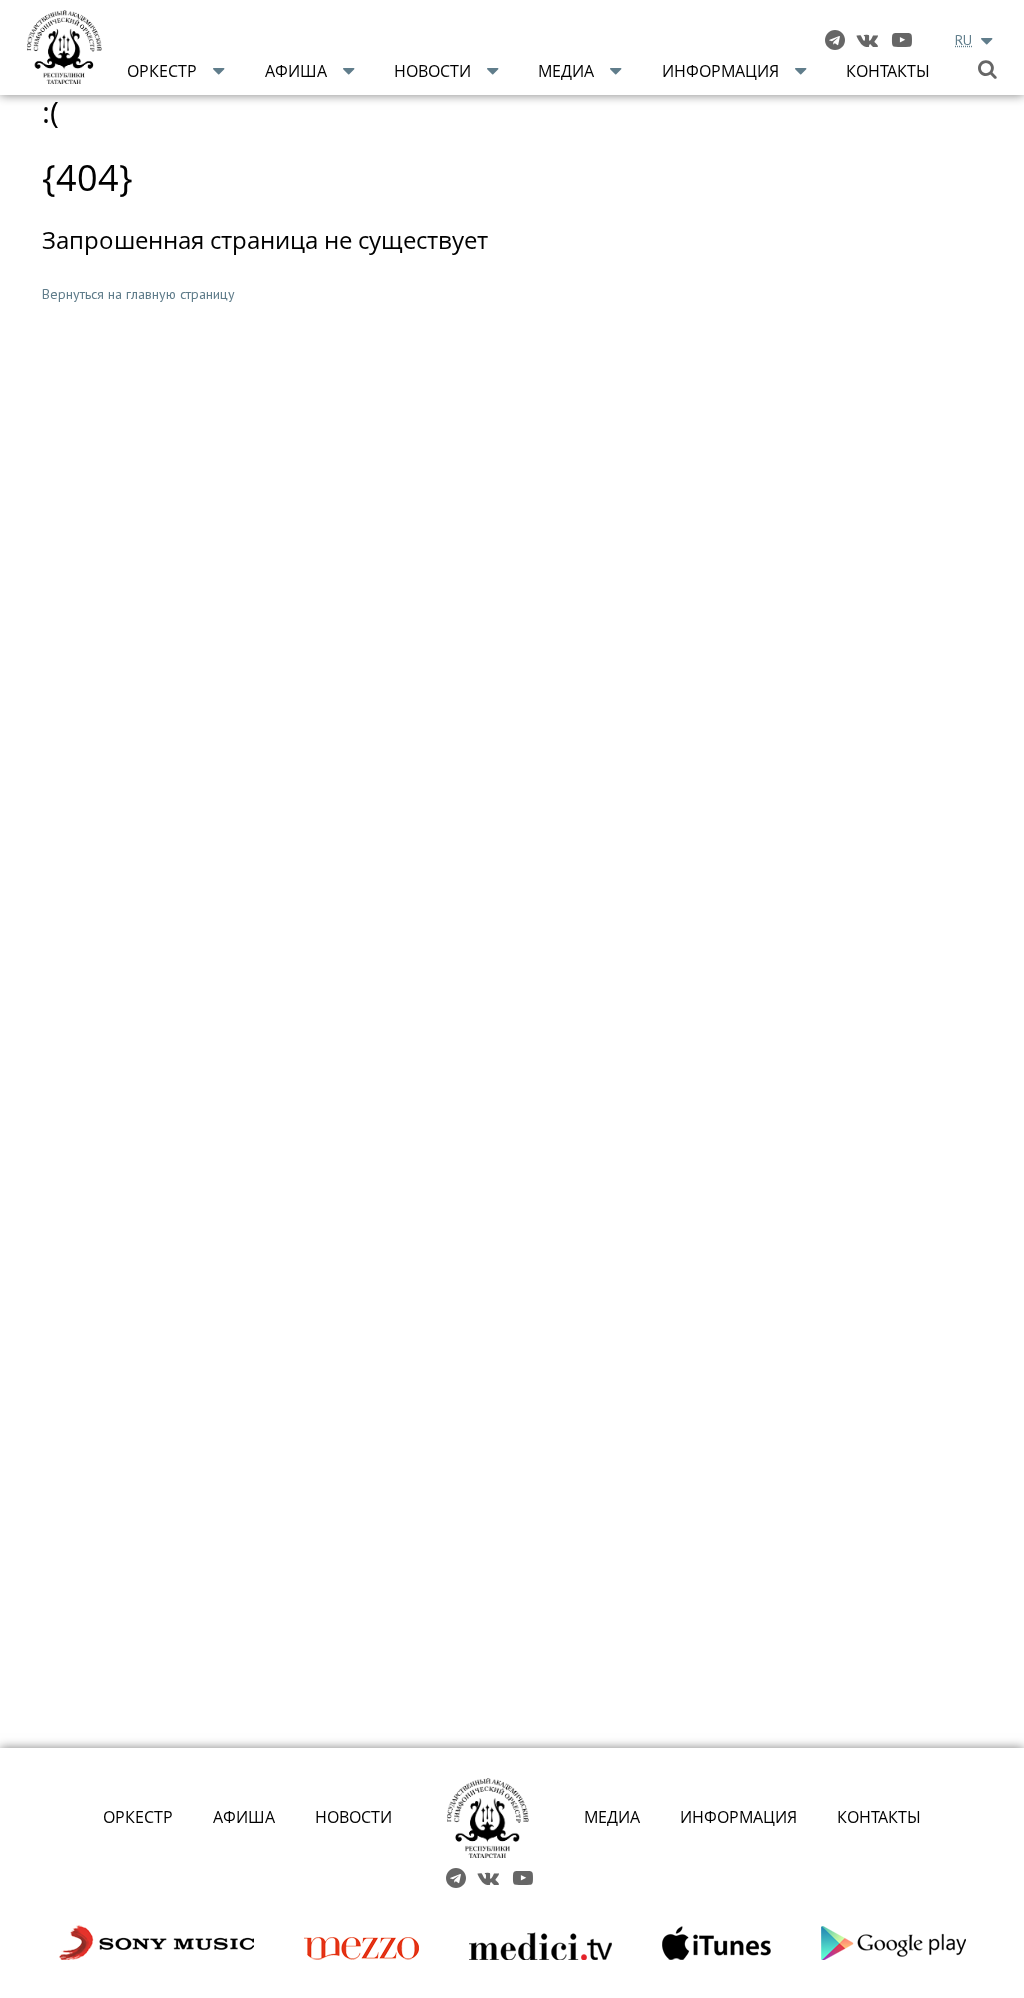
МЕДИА (612, 1817)
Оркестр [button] (162, 71)
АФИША (244, 1817)
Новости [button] (432, 71)
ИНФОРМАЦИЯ (738, 1817)
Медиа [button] (566, 71)
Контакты (888, 71)
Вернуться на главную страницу (138, 294)
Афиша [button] (296, 71)
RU (963, 40)
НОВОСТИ (353, 1817)
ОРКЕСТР (138, 1817)
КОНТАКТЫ (879, 1817)
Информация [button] (720, 71)
